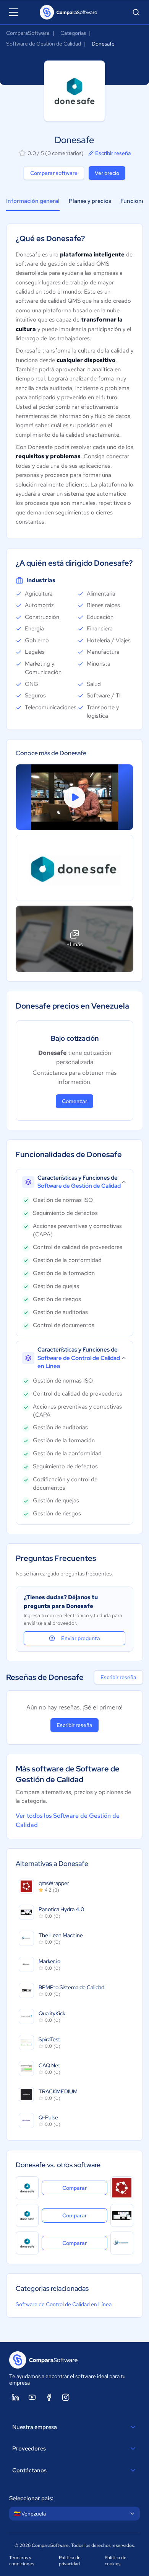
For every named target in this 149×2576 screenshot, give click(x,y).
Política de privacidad (70, 2561)
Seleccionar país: (31, 2498)
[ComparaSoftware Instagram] (66, 2397)
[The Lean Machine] (122, 2243)
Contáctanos (29, 2470)
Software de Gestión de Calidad (44, 44)
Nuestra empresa (35, 2427)
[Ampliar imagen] (74, 868)
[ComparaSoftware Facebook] (49, 2397)
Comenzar (74, 1101)
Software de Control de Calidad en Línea (64, 2304)
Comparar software (54, 173)
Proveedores (29, 2449)
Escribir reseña (113, 153)
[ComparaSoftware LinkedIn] (15, 2397)
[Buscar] (136, 12)
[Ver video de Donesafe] (74, 797)
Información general (33, 201)
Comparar (85, 2188)
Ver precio (107, 173)
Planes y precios (90, 201)
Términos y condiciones (22, 2561)
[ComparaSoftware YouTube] (32, 2397)
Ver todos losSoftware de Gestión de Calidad (68, 1820)
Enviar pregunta (81, 1638)
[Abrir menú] (14, 12)
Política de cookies (116, 2561)
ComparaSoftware (28, 33)
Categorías (73, 33)
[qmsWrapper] (122, 2188)
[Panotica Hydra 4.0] (122, 2215)
